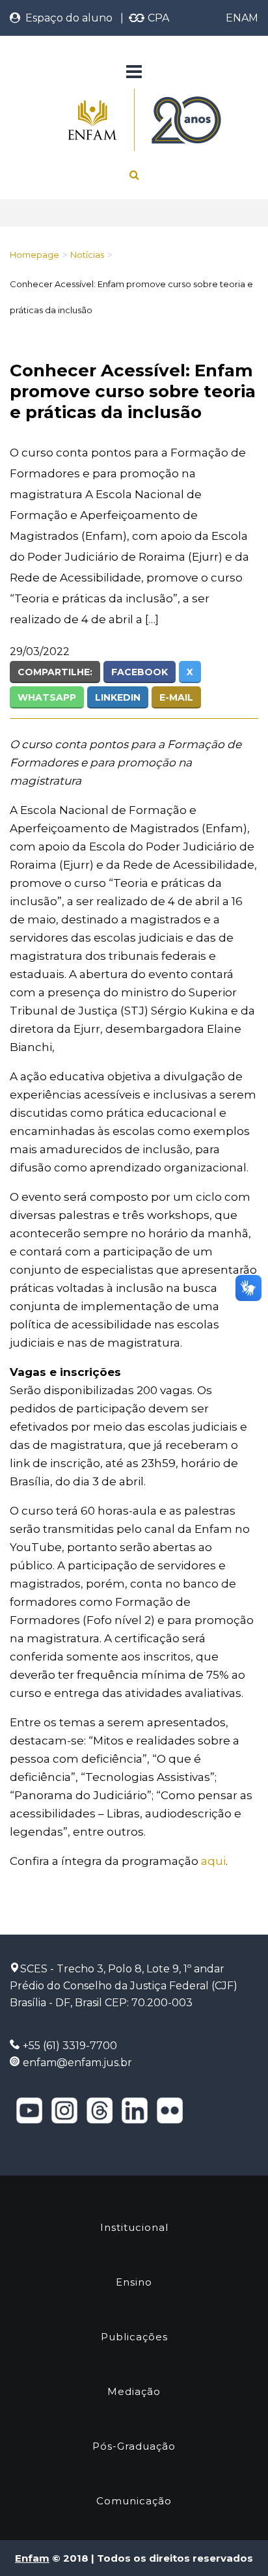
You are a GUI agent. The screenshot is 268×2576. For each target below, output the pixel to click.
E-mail (176, 697)
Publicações (134, 2337)
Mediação (134, 2391)
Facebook (140, 672)
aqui (213, 1861)
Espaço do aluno (66, 18)
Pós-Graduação (134, 2446)
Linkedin (118, 697)
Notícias (87, 255)
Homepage (34, 255)
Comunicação (134, 2501)
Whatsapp (47, 697)
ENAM (242, 18)
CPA (157, 18)
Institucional (134, 2227)
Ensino (134, 2282)
